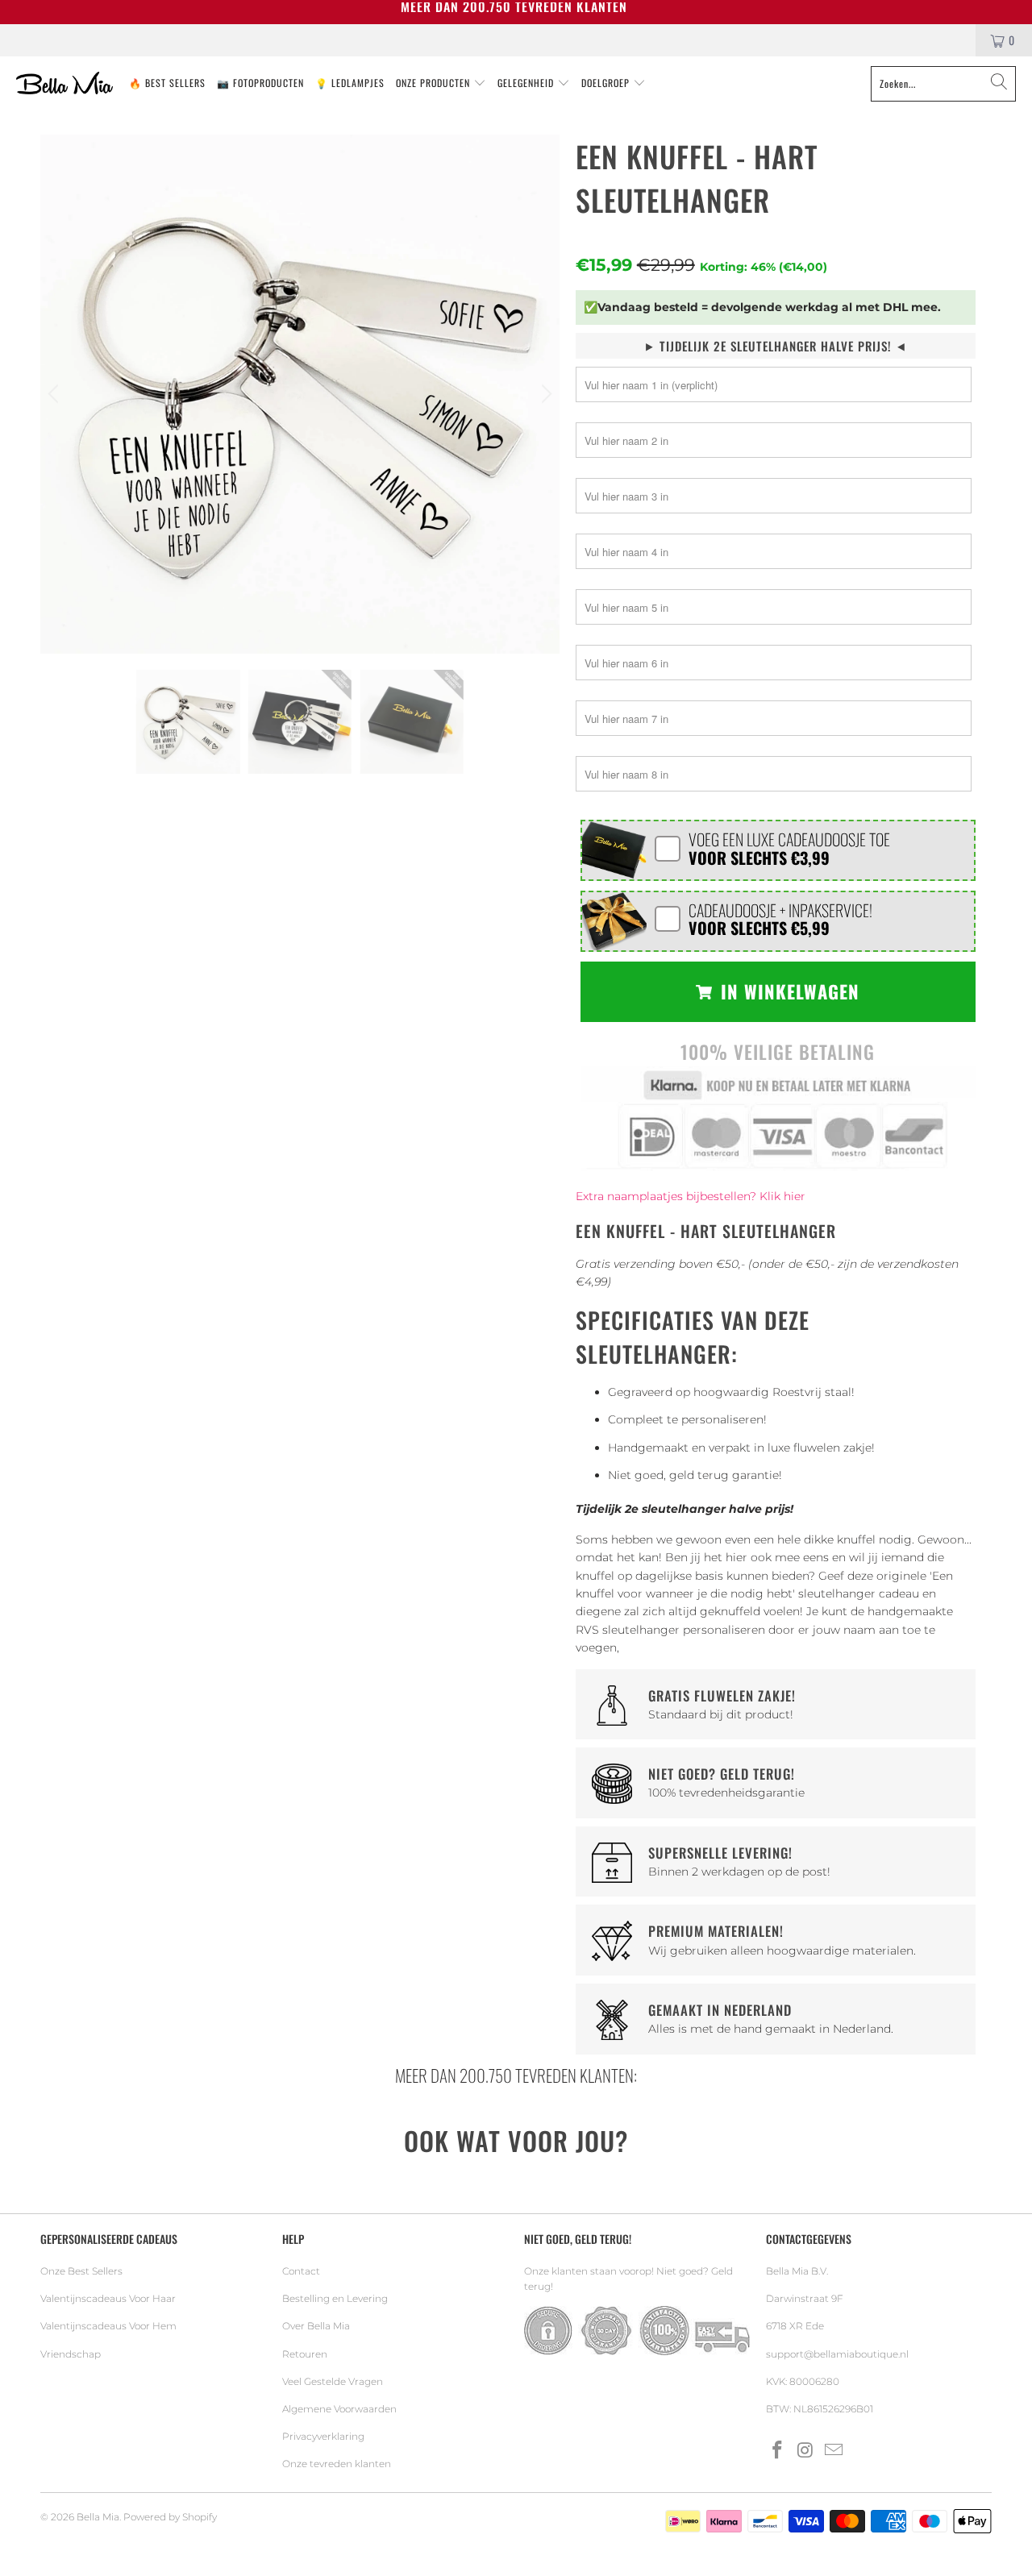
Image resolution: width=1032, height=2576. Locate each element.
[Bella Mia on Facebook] (778, 2451)
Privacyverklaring (323, 2436)
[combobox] (943, 84)
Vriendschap (71, 2354)
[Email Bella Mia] (834, 2451)
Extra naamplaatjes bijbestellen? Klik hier (691, 1196)
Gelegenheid (527, 83)
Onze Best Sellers (81, 2271)
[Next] (544, 394)
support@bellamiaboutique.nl (837, 2354)
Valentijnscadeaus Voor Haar (108, 2298)
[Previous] (56, 394)
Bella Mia (98, 2517)
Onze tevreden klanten (337, 2464)
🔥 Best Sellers (167, 83)
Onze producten (435, 83)
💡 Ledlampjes (350, 83)
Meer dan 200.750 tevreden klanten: (516, 2075)
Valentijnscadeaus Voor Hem (108, 2326)
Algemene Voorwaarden (339, 2409)
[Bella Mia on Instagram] (806, 2451)
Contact (301, 2271)
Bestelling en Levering (335, 2298)
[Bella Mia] (64, 84)
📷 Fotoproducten (260, 83)
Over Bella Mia (316, 2326)
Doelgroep (607, 83)
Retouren (305, 2354)
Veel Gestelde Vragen (333, 2381)
